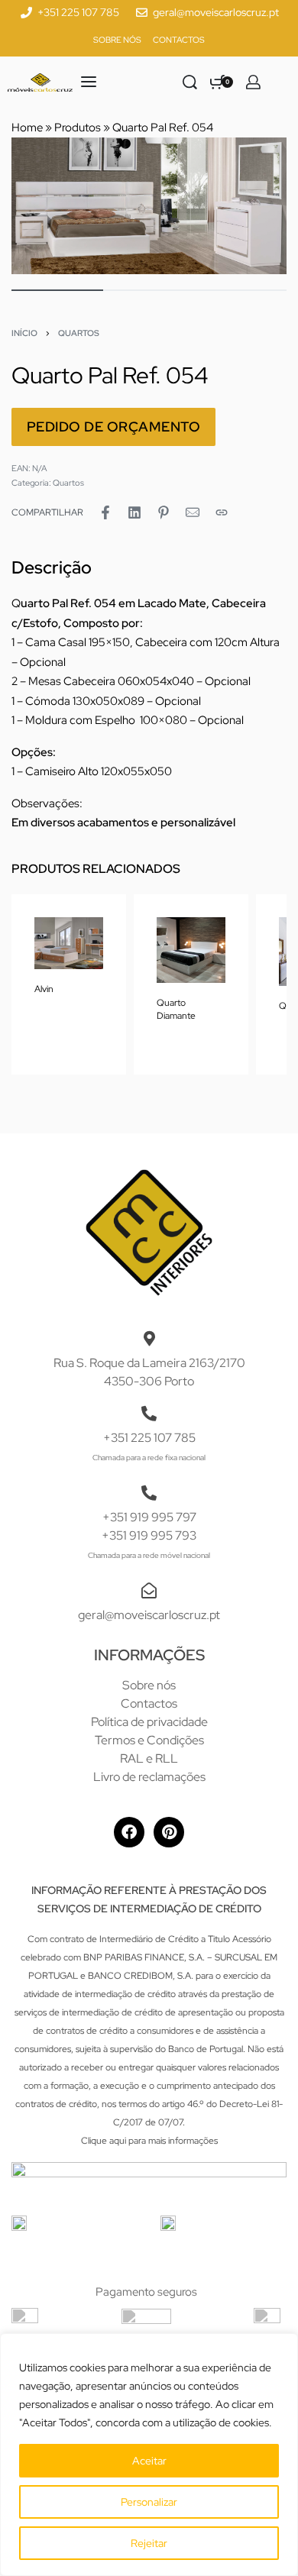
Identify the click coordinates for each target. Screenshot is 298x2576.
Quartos (79, 333)
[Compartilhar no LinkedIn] (134, 512)
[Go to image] (57, 290)
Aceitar (149, 2461)
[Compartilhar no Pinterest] (164, 512)
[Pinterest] (169, 1832)
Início (24, 333)
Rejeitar (149, 2543)
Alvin (44, 990)
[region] (149, 2455)
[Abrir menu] (89, 82)
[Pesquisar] (190, 82)
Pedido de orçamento (114, 427)
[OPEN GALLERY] (149, 206)
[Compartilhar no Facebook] (105, 512)
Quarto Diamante (176, 1009)
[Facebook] (129, 1832)
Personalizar (149, 2502)
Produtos (78, 128)
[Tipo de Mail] (193, 512)
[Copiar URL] (222, 512)
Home (27, 128)
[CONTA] (253, 82)
